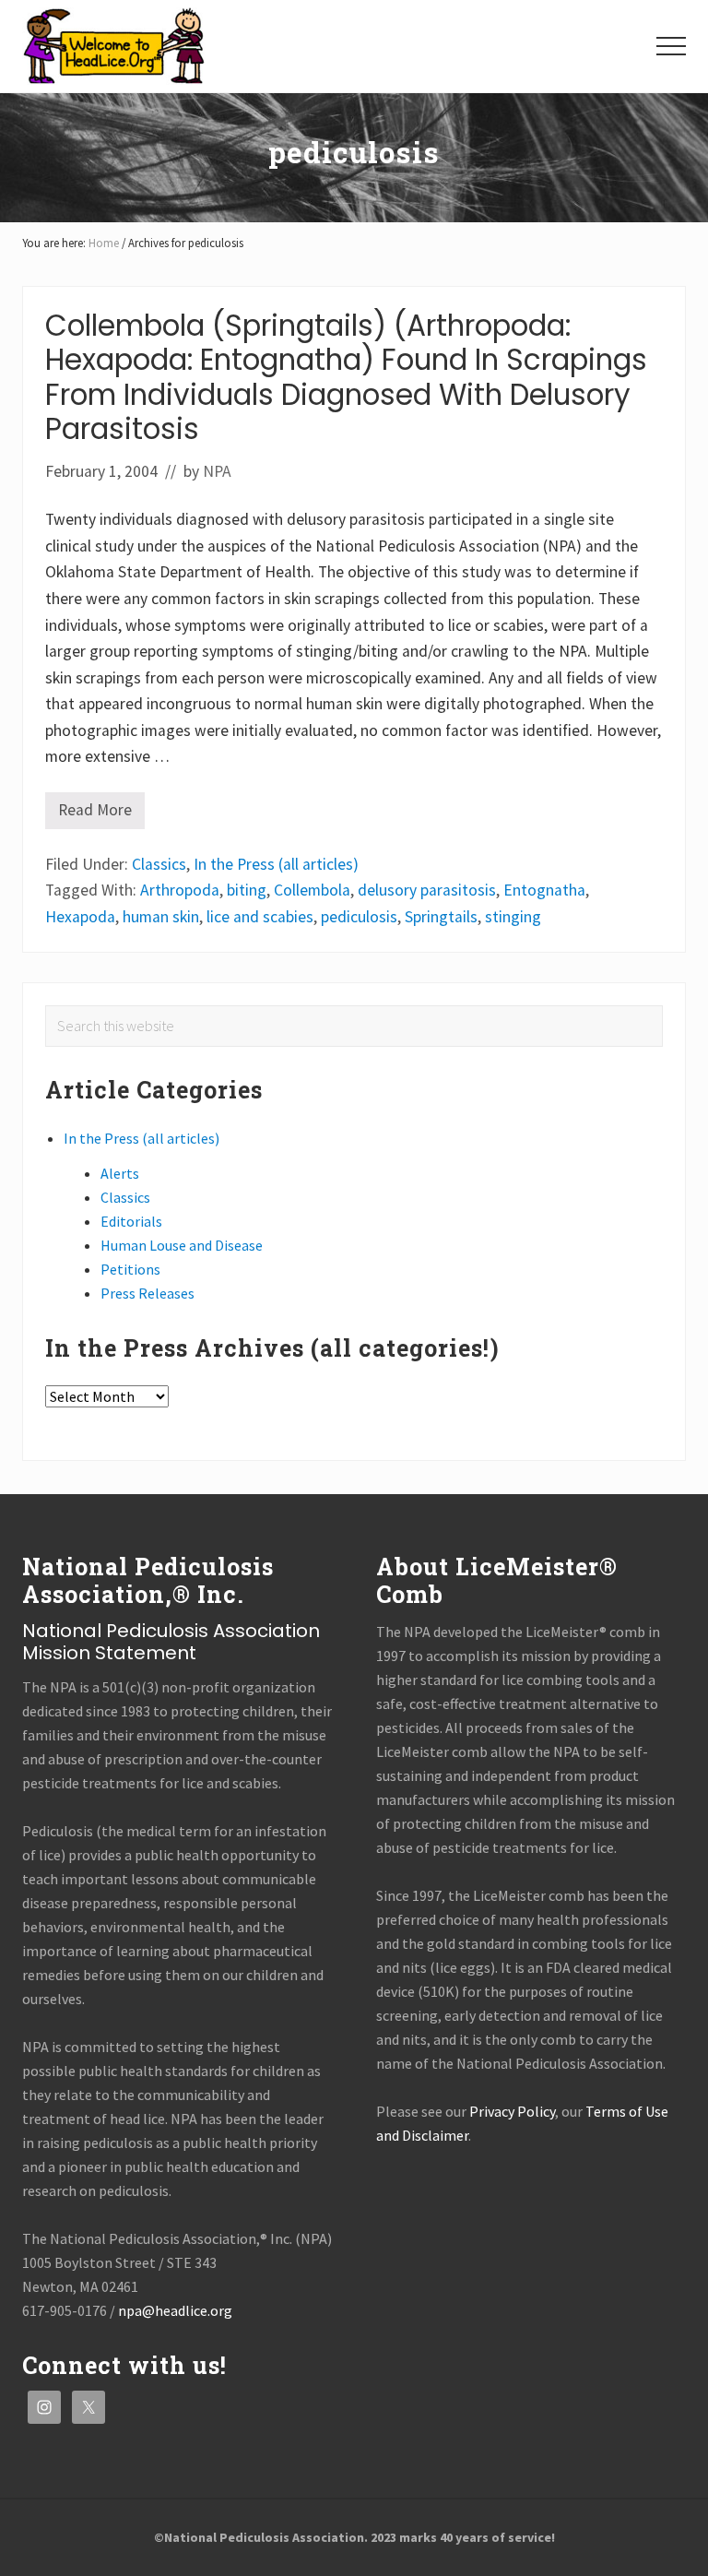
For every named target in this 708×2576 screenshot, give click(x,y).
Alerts (120, 1173)
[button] (671, 46)
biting (247, 890)
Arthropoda (180, 890)
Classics (159, 864)
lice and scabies (260, 917)
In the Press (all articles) (276, 864)
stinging (513, 917)
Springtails (441, 917)
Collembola (312, 890)
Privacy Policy (512, 2111)
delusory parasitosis (427, 890)
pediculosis (359, 917)
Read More (95, 814)
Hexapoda (80, 917)
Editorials (131, 1221)
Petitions (130, 1269)
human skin (161, 917)
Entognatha (544, 890)
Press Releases (147, 1293)
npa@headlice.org (175, 2310)
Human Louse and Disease (182, 1245)
